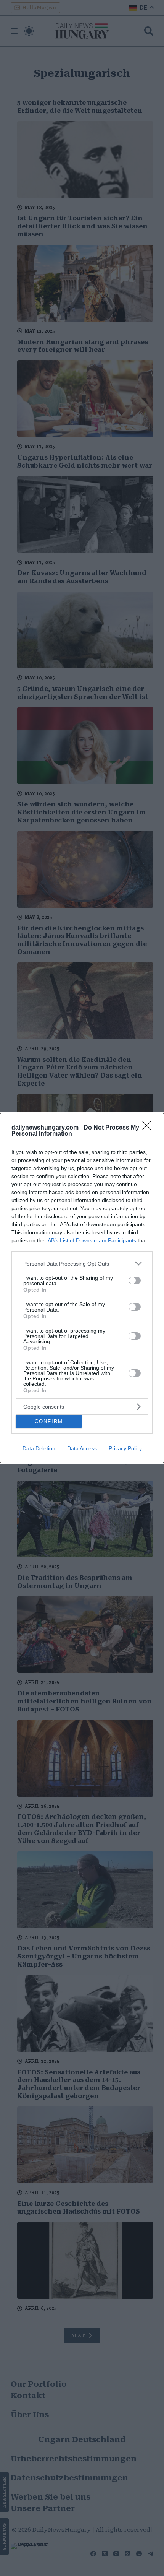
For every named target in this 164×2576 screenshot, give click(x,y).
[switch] (135, 1281)
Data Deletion (39, 1448)
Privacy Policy (125, 1448)
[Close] (149, 1128)
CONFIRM (49, 1421)
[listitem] (82, 1264)
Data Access (82, 1448)
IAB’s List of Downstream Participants (91, 1240)
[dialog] (82, 1288)
